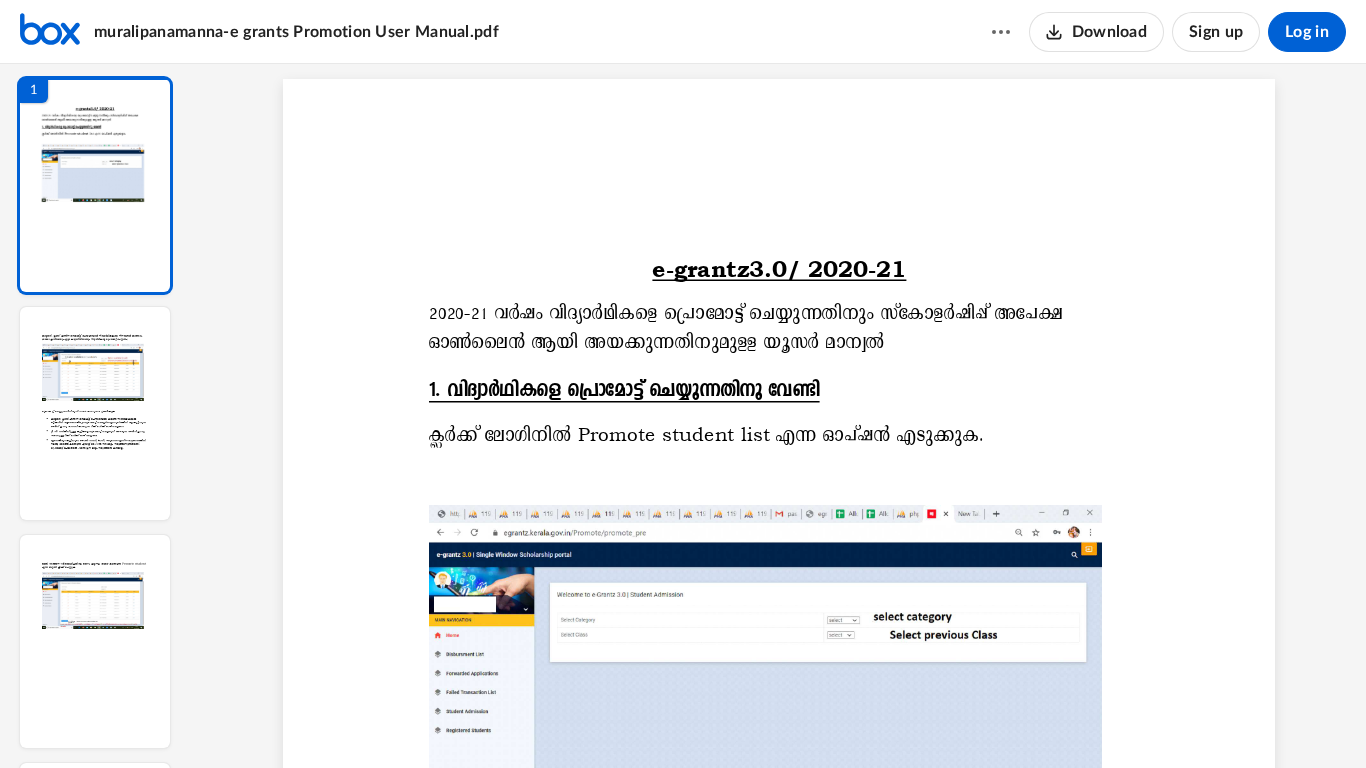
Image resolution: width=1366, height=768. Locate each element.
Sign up (1216, 32)
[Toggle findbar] (631, 719)
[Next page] (739, 719)
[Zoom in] (849, 719)
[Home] (50, 32)
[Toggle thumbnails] (595, 719)
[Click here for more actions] (1001, 32)
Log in (1307, 32)
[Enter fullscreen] (963, 719)
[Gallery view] (927, 719)
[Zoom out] (781, 719)
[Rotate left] (889, 719)
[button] (95, 185)
